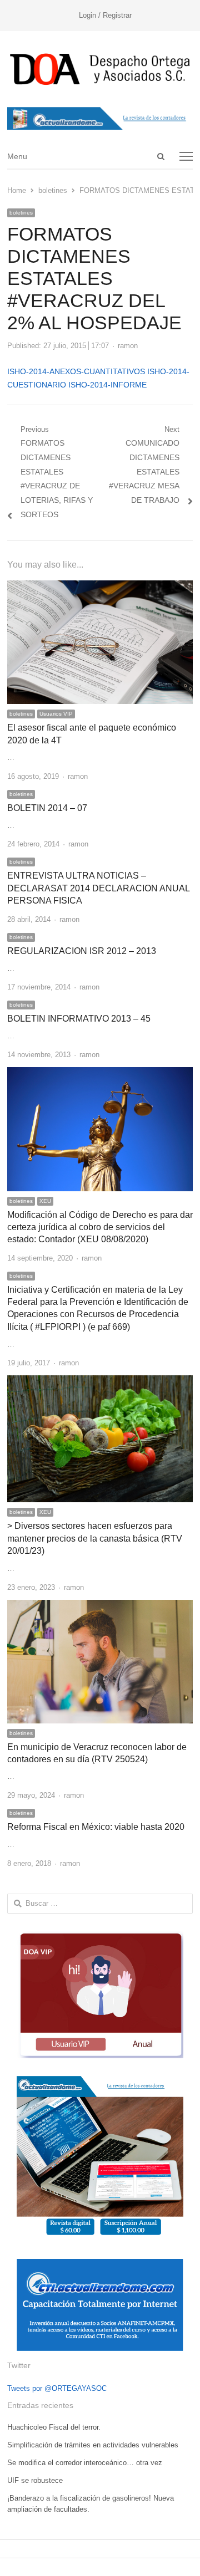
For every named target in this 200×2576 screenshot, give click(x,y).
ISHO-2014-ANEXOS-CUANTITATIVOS (76, 371)
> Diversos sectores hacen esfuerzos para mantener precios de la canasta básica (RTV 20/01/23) (95, 1538)
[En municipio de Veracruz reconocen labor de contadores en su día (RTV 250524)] (100, 1606)
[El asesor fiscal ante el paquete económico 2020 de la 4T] (100, 587)
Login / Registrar (105, 15)
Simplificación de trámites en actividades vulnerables (93, 2445)
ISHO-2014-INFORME (107, 385)
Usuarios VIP (56, 714)
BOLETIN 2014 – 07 (47, 808)
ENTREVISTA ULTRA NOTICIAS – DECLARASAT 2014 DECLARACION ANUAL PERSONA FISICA (98, 888)
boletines (21, 213)
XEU (45, 1201)
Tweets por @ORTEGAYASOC (57, 2388)
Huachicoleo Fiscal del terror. (54, 2427)
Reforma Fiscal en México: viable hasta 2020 (96, 1827)
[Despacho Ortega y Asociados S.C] (100, 69)
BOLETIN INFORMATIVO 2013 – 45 (79, 1019)
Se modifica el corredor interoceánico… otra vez (85, 2463)
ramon (128, 346)
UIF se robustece (35, 2480)
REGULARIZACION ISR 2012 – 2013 (82, 951)
